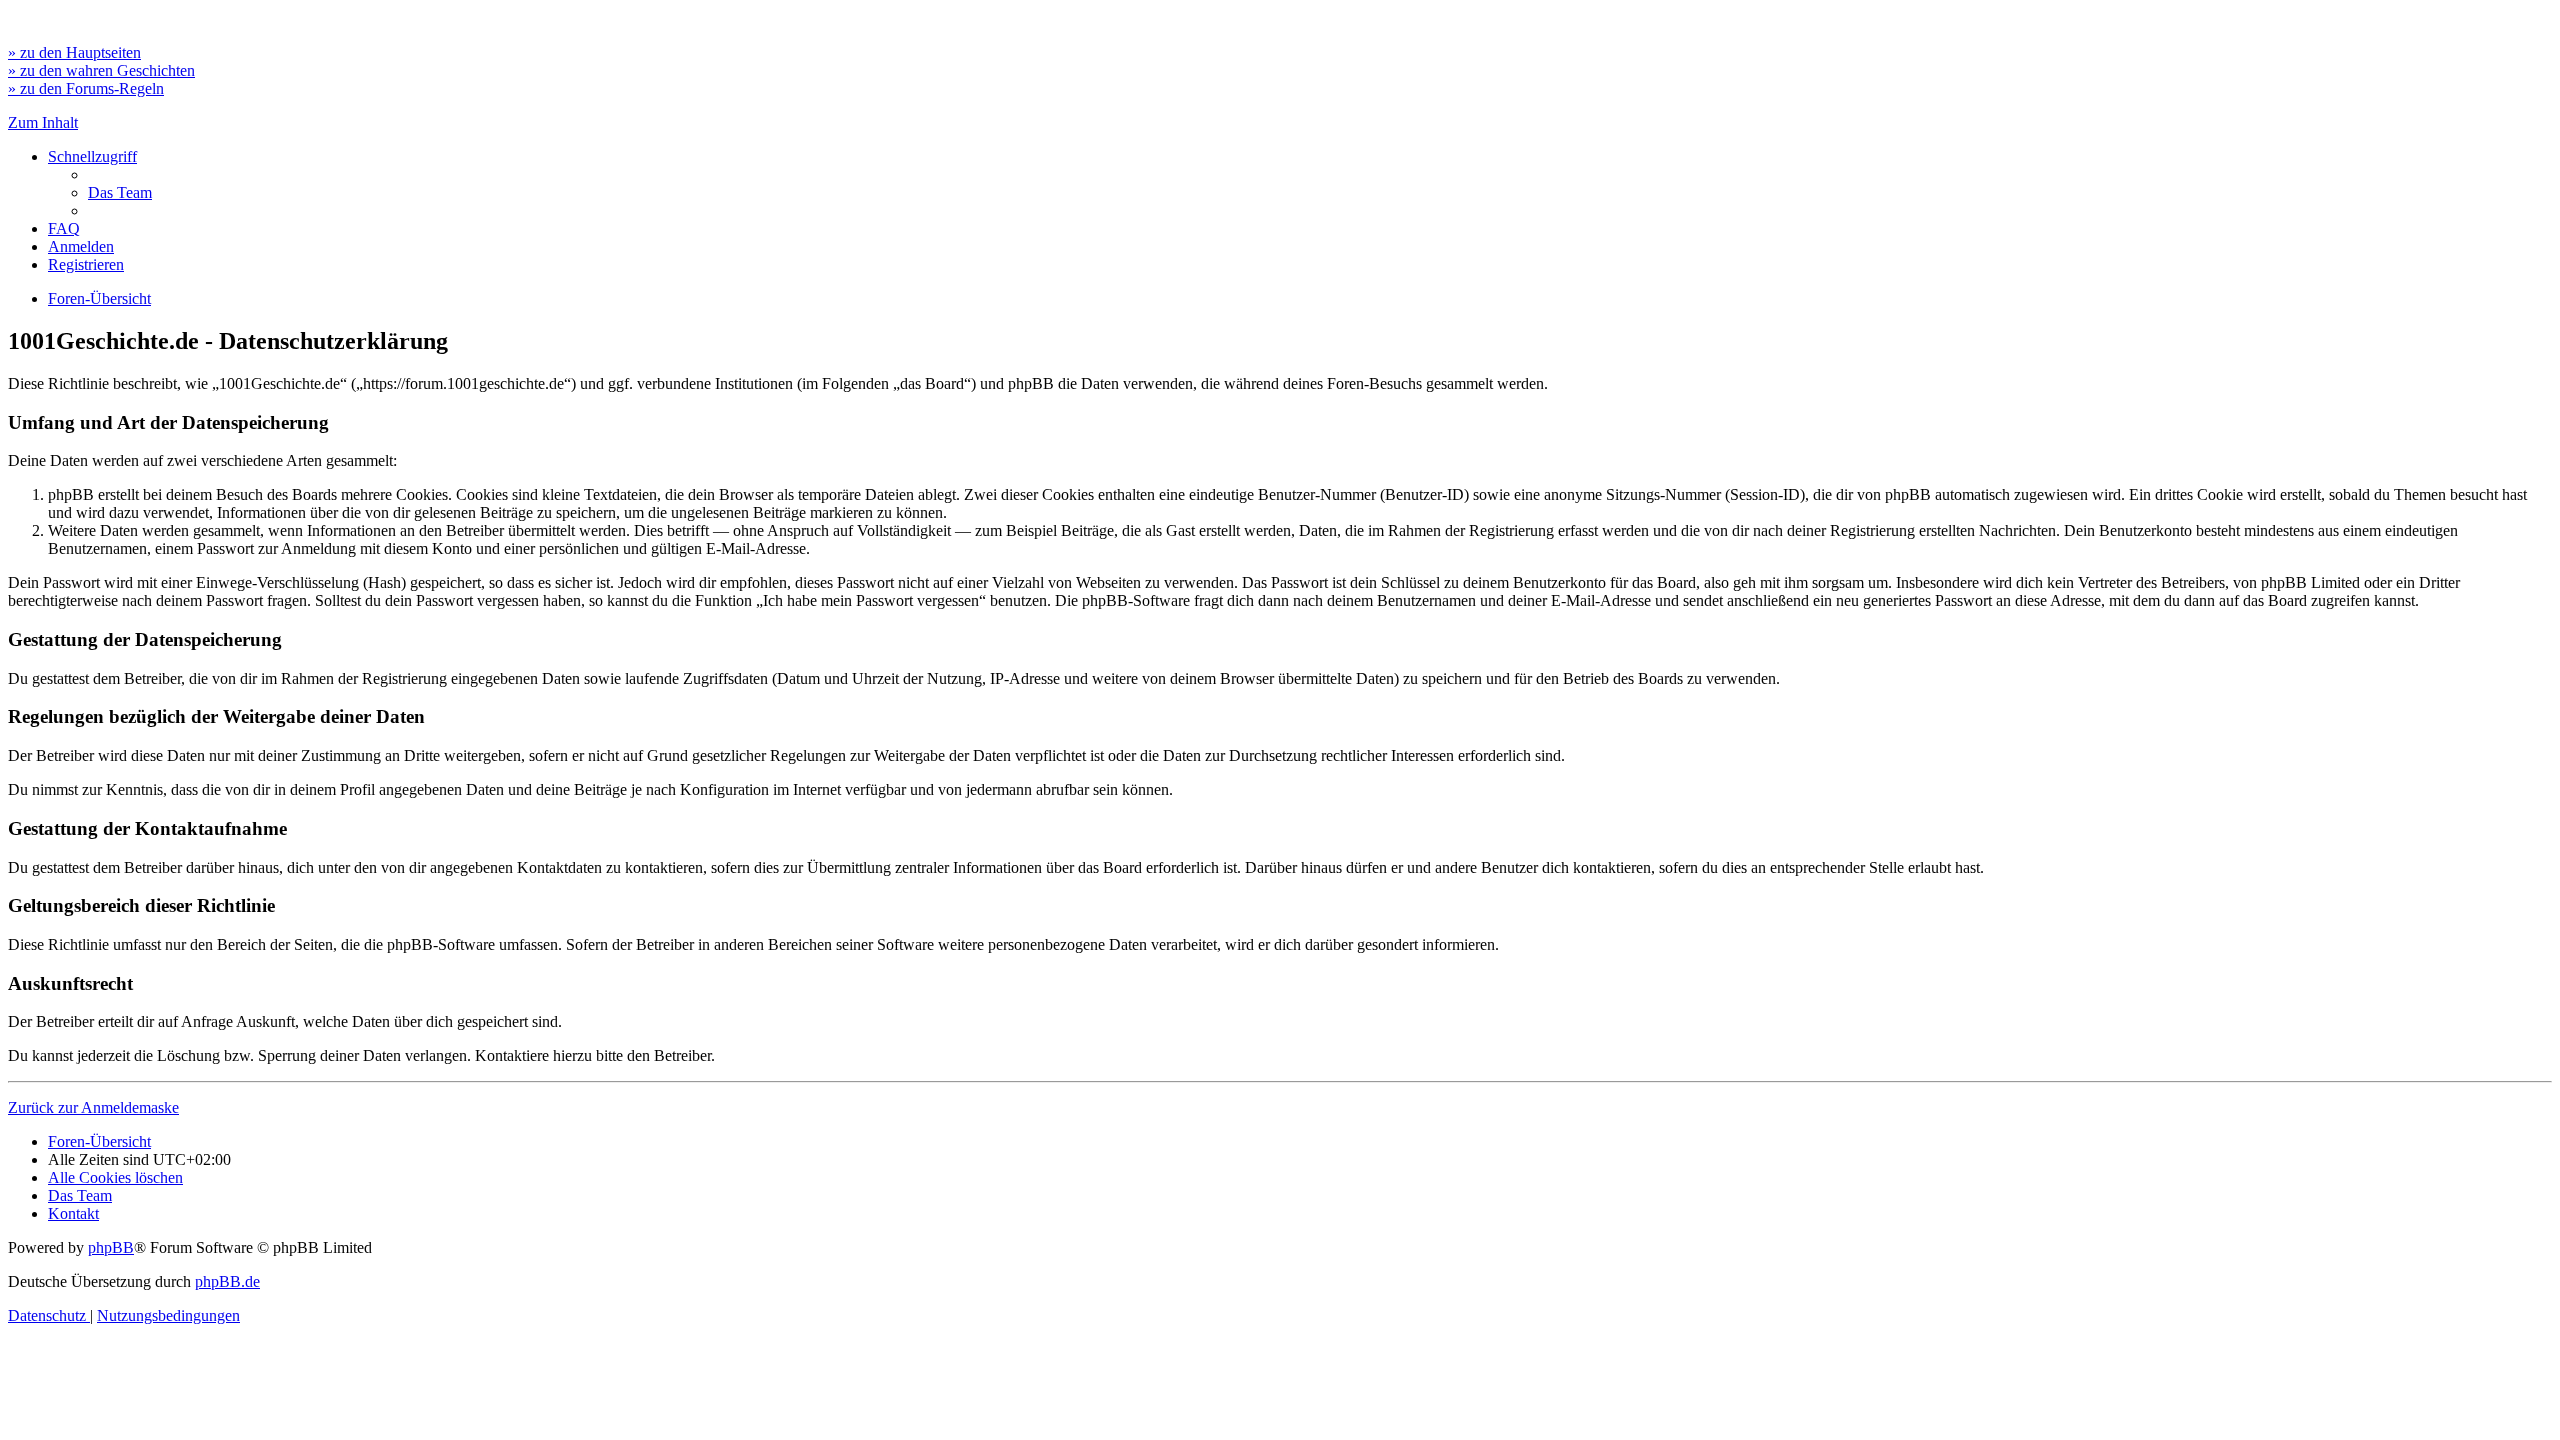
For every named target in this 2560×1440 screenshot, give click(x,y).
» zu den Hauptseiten (74, 52)
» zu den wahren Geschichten (101, 70)
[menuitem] (120, 192)
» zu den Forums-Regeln (86, 88)
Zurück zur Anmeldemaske (93, 1107)
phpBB (111, 1247)
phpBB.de (227, 1281)
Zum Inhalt (43, 122)
